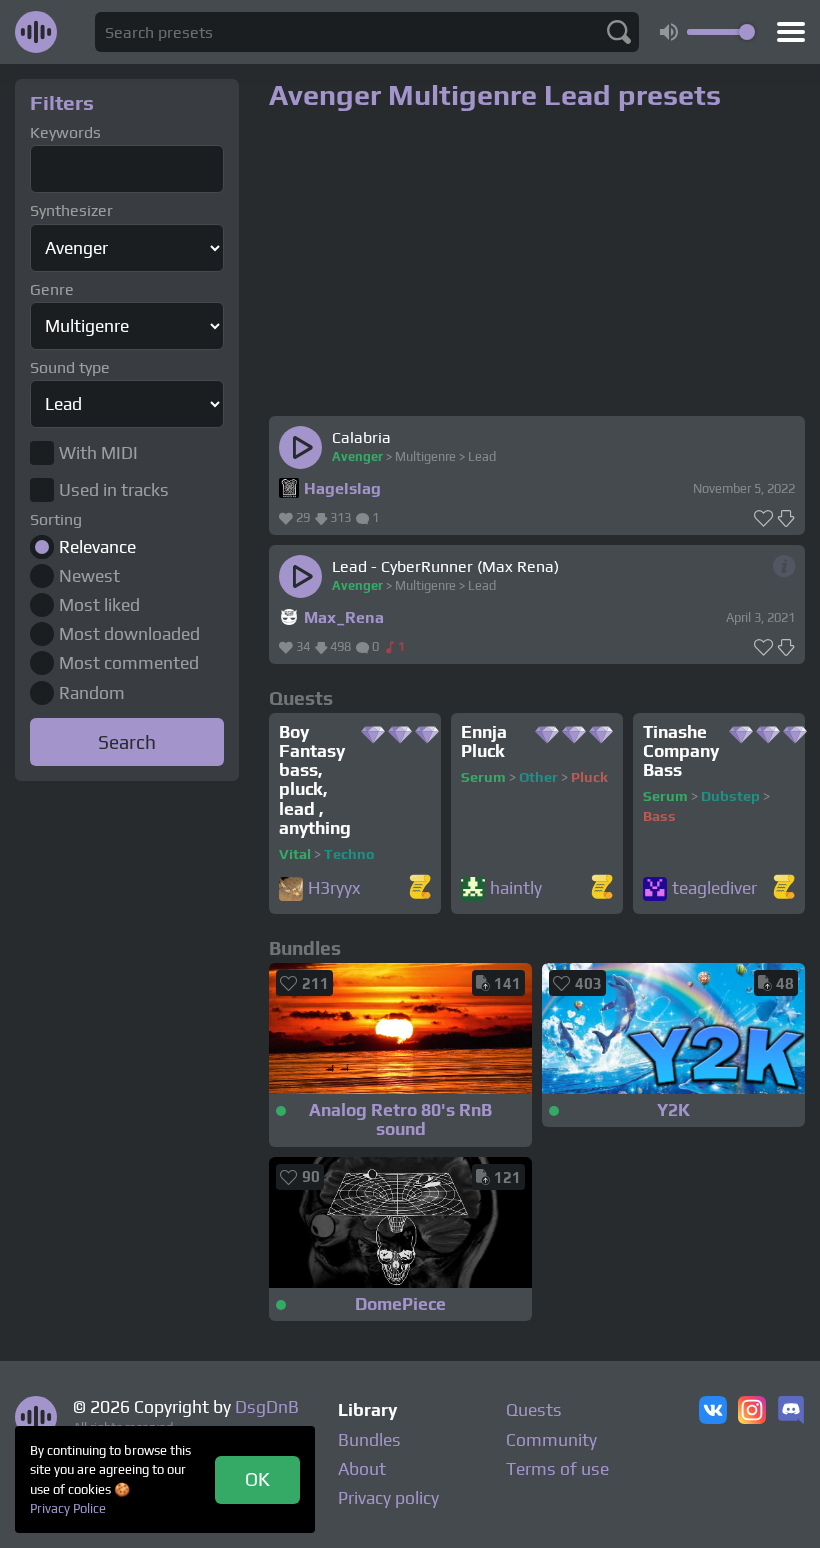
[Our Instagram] (752, 1412)
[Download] (786, 519)
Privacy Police (68, 1508)
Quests (534, 1410)
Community (551, 1440)
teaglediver (714, 888)
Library (367, 1410)
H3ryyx (334, 888)
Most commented (129, 663)
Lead (482, 456)
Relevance (97, 547)
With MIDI (98, 453)
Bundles (369, 1440)
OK (257, 1479)
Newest (89, 576)
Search (127, 742)
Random (92, 693)
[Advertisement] (127, 888)
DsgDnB (267, 1407)
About (362, 1469)
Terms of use (557, 1469)
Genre (52, 289)
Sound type (70, 367)
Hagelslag (342, 488)
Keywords (65, 132)
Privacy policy (388, 1498)
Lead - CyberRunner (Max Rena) (445, 566)
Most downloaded (129, 634)
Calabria (361, 437)
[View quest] (420, 888)
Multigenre (425, 456)
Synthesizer (71, 210)
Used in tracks (114, 490)
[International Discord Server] (791, 1412)
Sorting (56, 519)
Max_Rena (344, 617)
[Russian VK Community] (713, 1412)
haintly (516, 888)
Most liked (99, 605)
